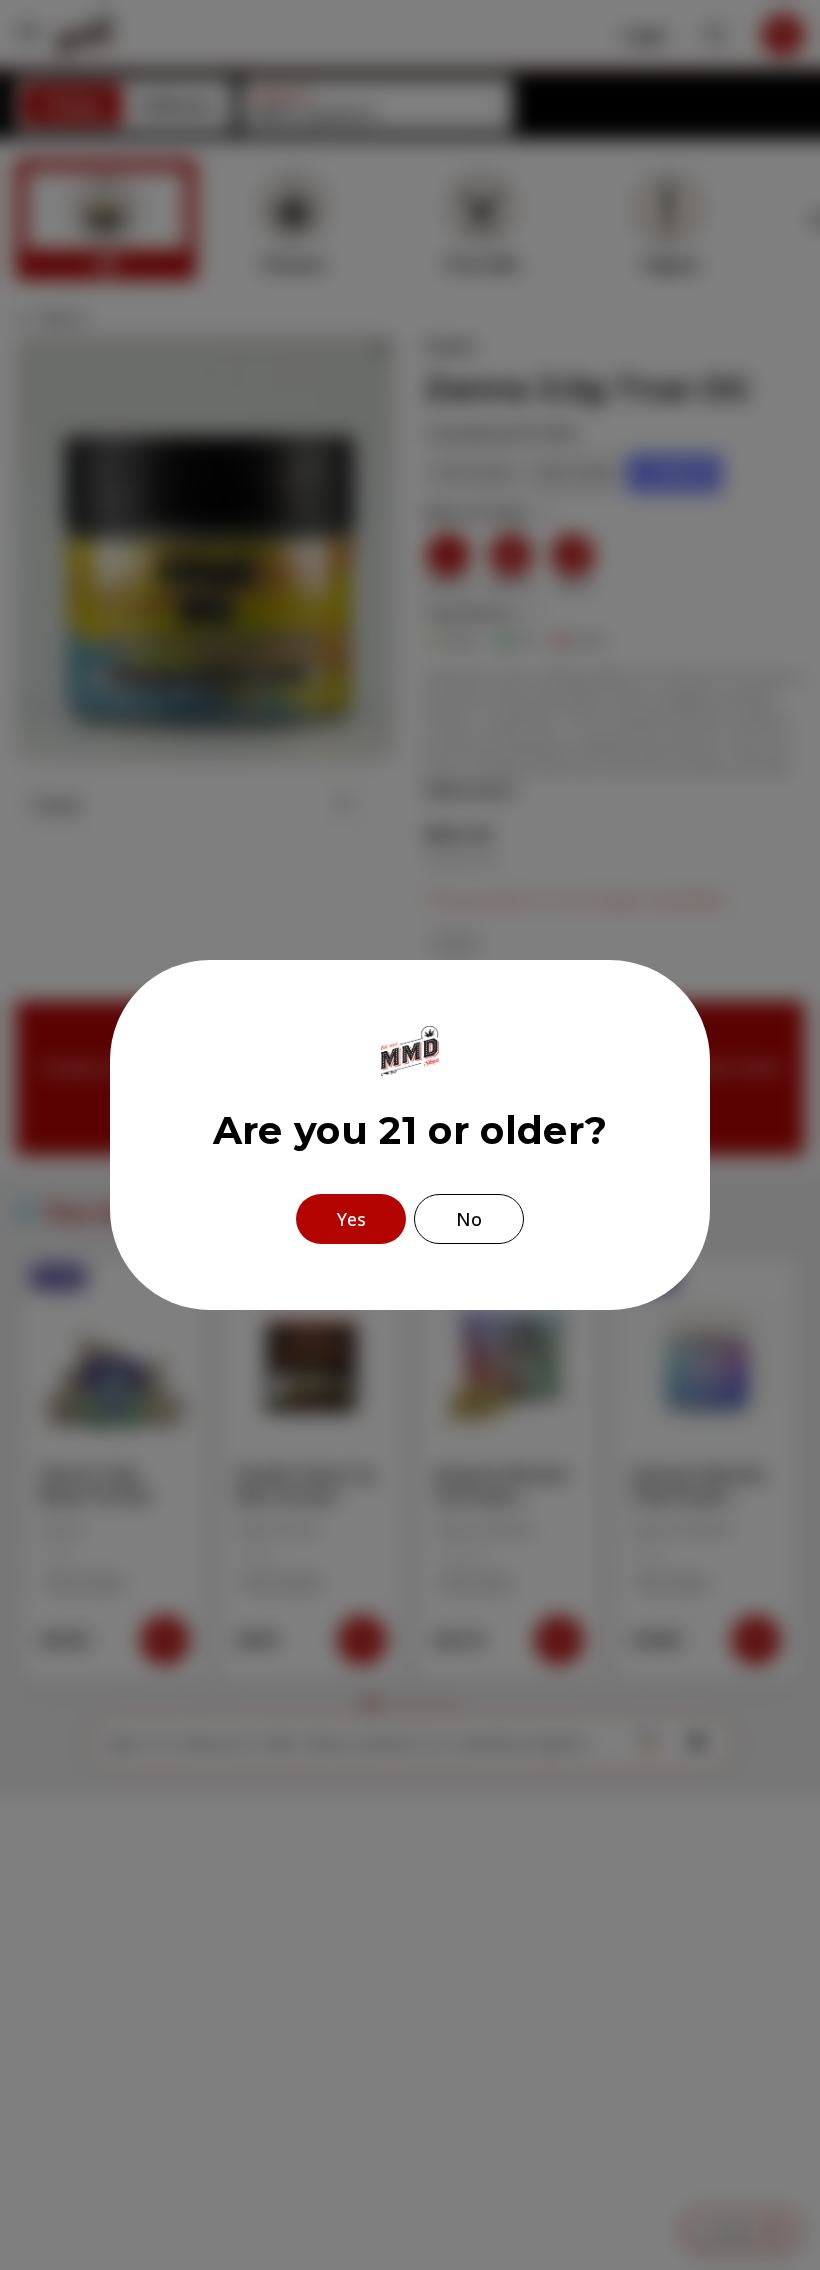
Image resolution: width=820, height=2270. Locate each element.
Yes (351, 1219)
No (469, 1219)
